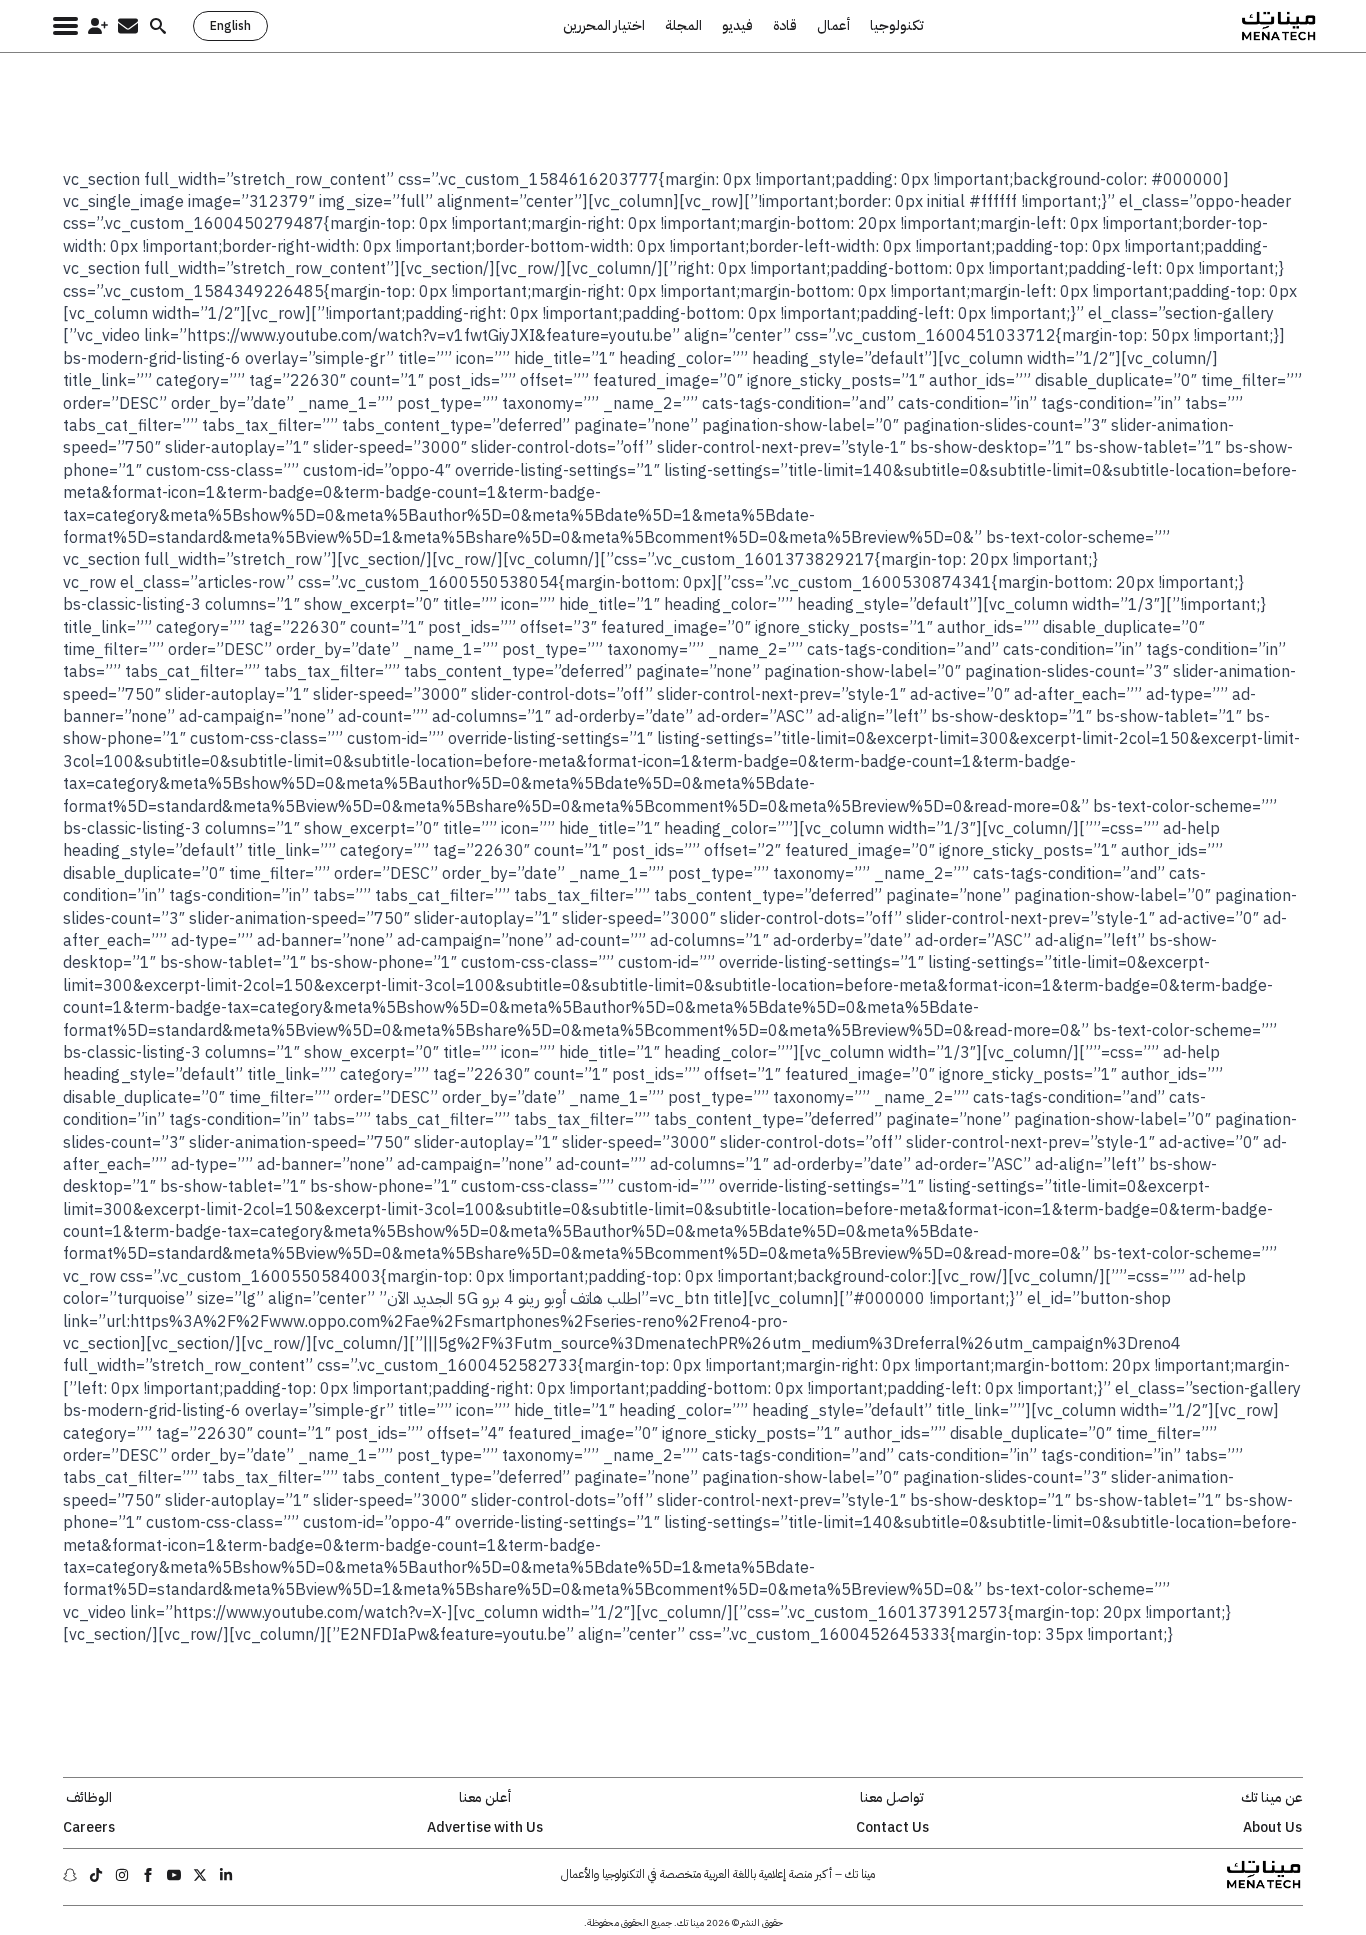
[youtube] (174, 1875)
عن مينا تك (1272, 1798)
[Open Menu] (65, 26)
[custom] (226, 1875)
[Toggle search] (158, 26)
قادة (785, 26)
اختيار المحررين (604, 26)
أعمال (833, 26)
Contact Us (892, 1828)
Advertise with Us (485, 1828)
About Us (1272, 1828)
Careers (89, 1828)
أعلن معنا (485, 1798)
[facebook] (148, 1875)
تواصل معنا (892, 1798)
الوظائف (89, 1798)
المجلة (683, 26)
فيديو (737, 26)
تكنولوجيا (897, 26)
